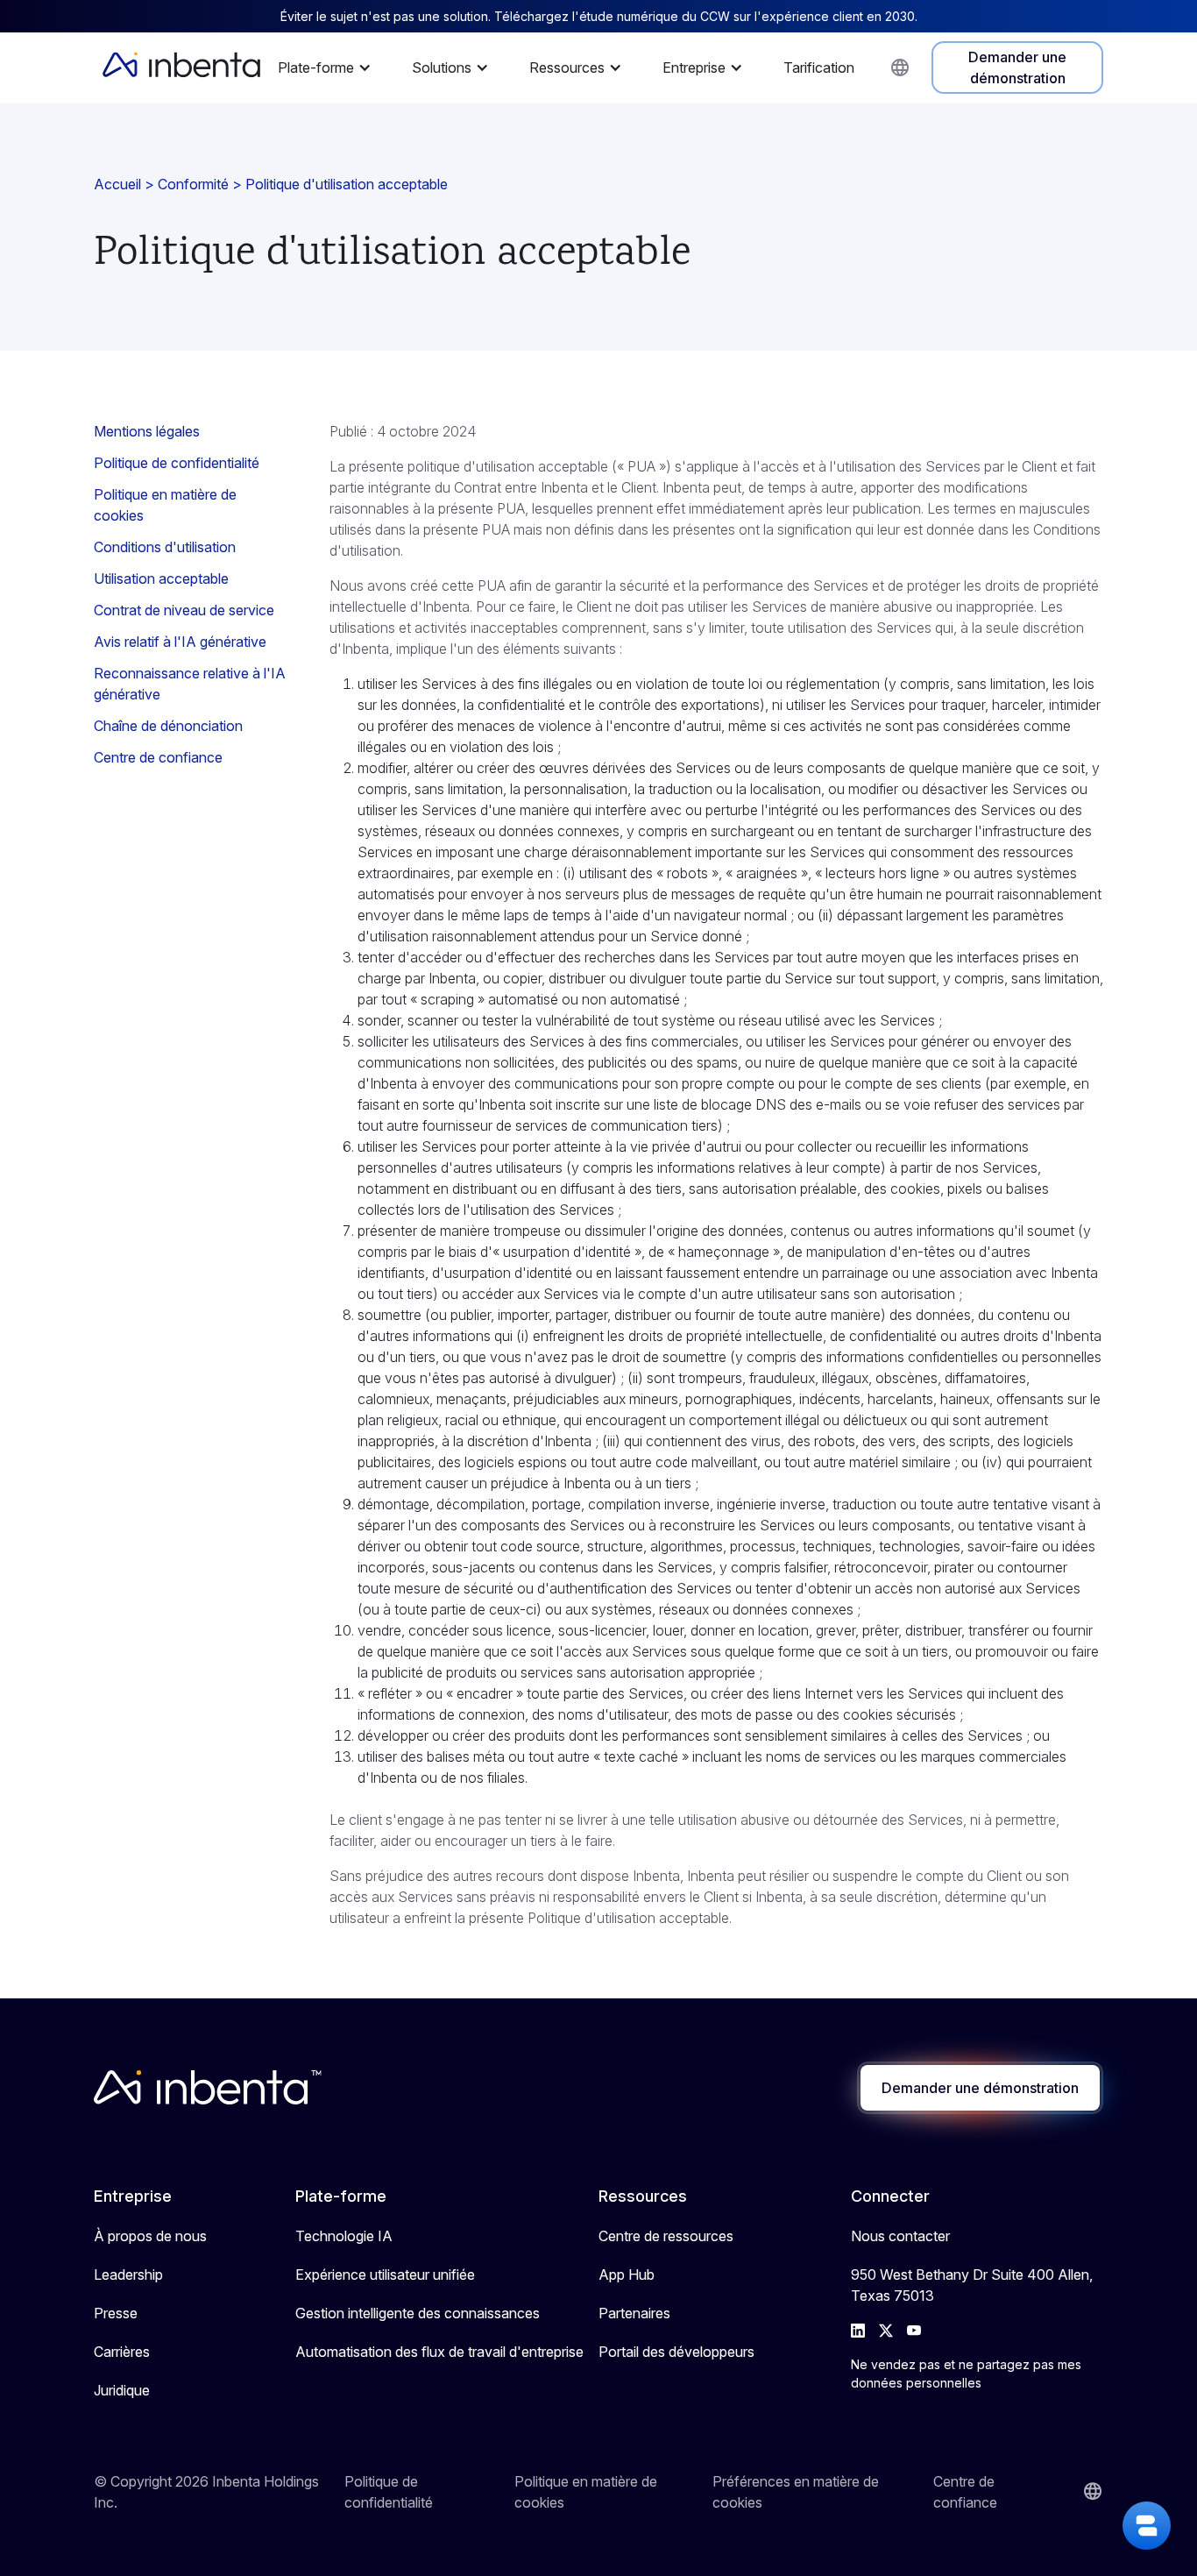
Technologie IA (344, 2236)
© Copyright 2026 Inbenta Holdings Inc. (206, 2492)
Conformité (193, 184)
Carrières (122, 2352)
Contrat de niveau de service (184, 610)
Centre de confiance (158, 757)
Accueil (117, 184)
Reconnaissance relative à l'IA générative (190, 684)
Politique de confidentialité (177, 463)
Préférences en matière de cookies (796, 2492)
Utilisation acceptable (161, 578)
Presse (116, 2313)
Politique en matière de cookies (165, 505)
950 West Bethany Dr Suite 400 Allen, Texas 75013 (972, 2285)
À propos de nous (150, 2236)
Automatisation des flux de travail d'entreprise (439, 2352)
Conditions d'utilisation (165, 547)
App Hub (627, 2274)
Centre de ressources (666, 2236)
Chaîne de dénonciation (168, 726)
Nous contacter (900, 2236)
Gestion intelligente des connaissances (418, 2313)
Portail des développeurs (676, 2352)
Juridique (122, 2390)
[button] (329, 67)
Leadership (128, 2274)
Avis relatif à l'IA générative (180, 642)
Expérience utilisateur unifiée (385, 2274)
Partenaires (634, 2313)
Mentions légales (147, 431)
